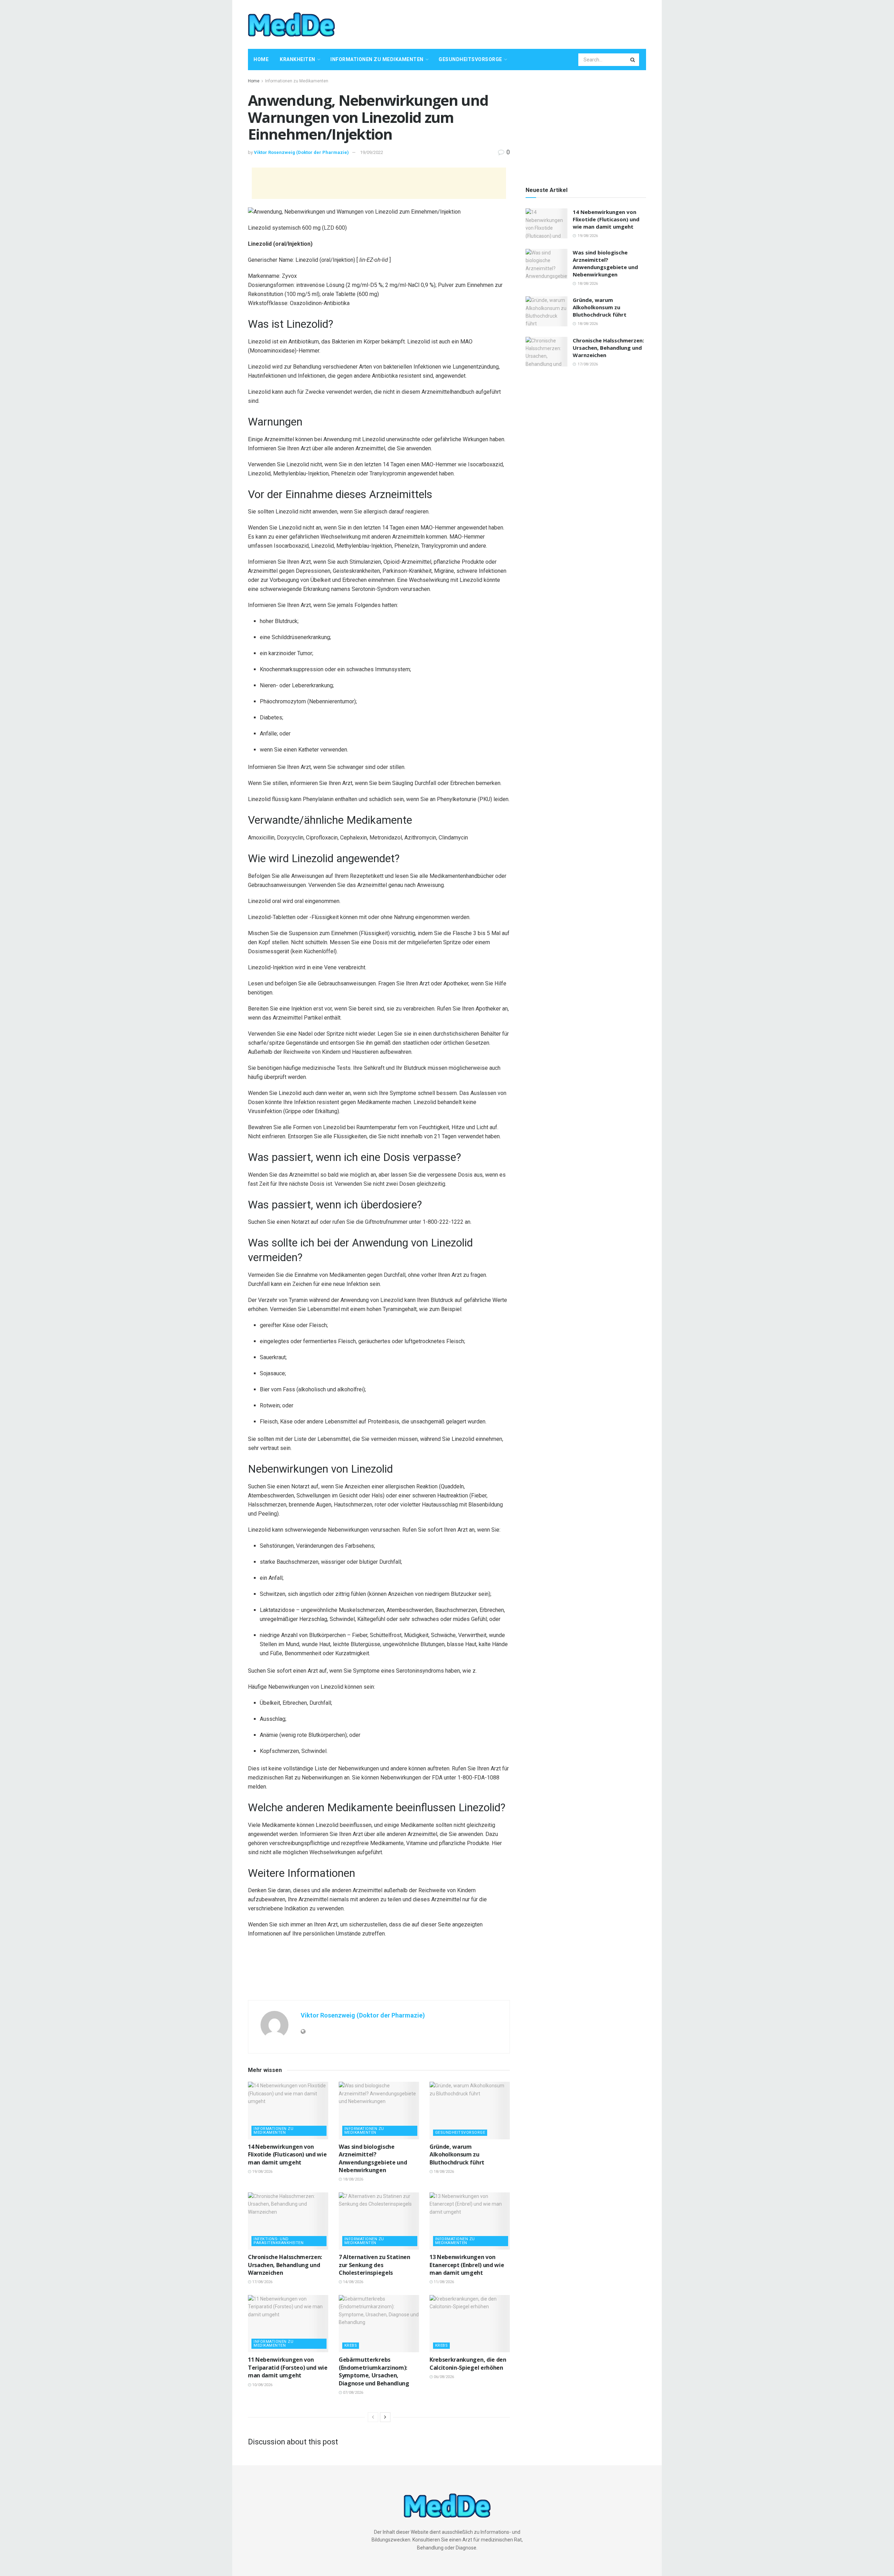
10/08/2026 (262, 2385)
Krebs (351, 2345)
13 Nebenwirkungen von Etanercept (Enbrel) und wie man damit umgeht (467, 2265)
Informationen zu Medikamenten (377, 59)
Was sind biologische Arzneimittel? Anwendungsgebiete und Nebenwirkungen (373, 2158)
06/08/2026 (443, 2377)
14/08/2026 (353, 2282)
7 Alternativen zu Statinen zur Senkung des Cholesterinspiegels (375, 2265)
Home (261, 59)
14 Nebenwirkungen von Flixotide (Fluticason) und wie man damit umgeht (287, 2155)
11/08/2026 (443, 2282)
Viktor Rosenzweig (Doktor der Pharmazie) (301, 152)
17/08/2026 (262, 2282)
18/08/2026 (353, 2179)
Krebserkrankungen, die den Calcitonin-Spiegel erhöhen (468, 2363)
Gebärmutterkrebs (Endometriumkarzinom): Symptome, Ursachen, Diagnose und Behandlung (374, 2371)
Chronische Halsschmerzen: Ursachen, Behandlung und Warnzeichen (285, 2265)
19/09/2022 (372, 152)
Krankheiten (298, 59)
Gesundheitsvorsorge (470, 59)
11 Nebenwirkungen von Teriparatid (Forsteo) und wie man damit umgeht (288, 2367)
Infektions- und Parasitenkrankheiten (279, 2241)
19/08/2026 (262, 2172)
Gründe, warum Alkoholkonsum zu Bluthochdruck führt (457, 2155)
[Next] (385, 2417)
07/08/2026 (353, 2393)
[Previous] (373, 2417)
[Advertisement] (519, 23)
